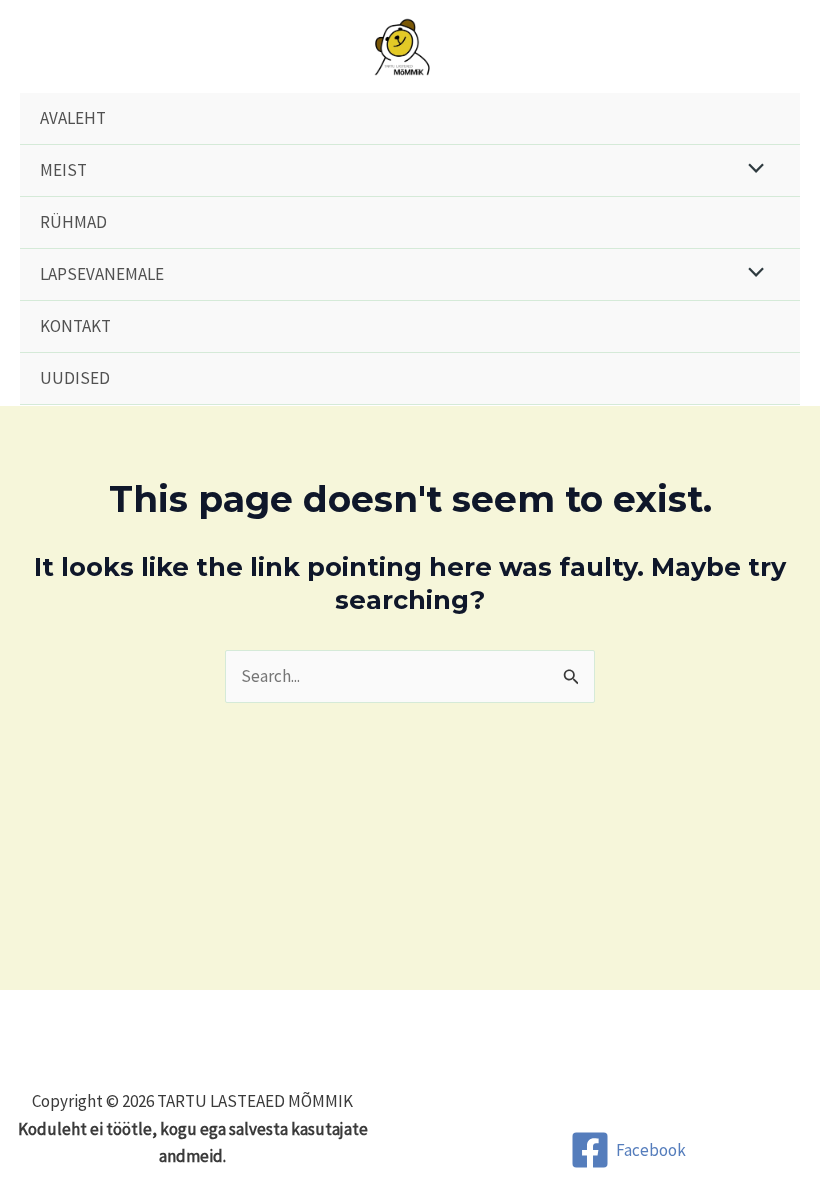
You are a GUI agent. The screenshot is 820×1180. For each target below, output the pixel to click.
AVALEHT (73, 118)
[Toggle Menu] (751, 170)
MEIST (63, 170)
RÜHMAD (73, 222)
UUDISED (75, 378)
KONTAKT (75, 326)
